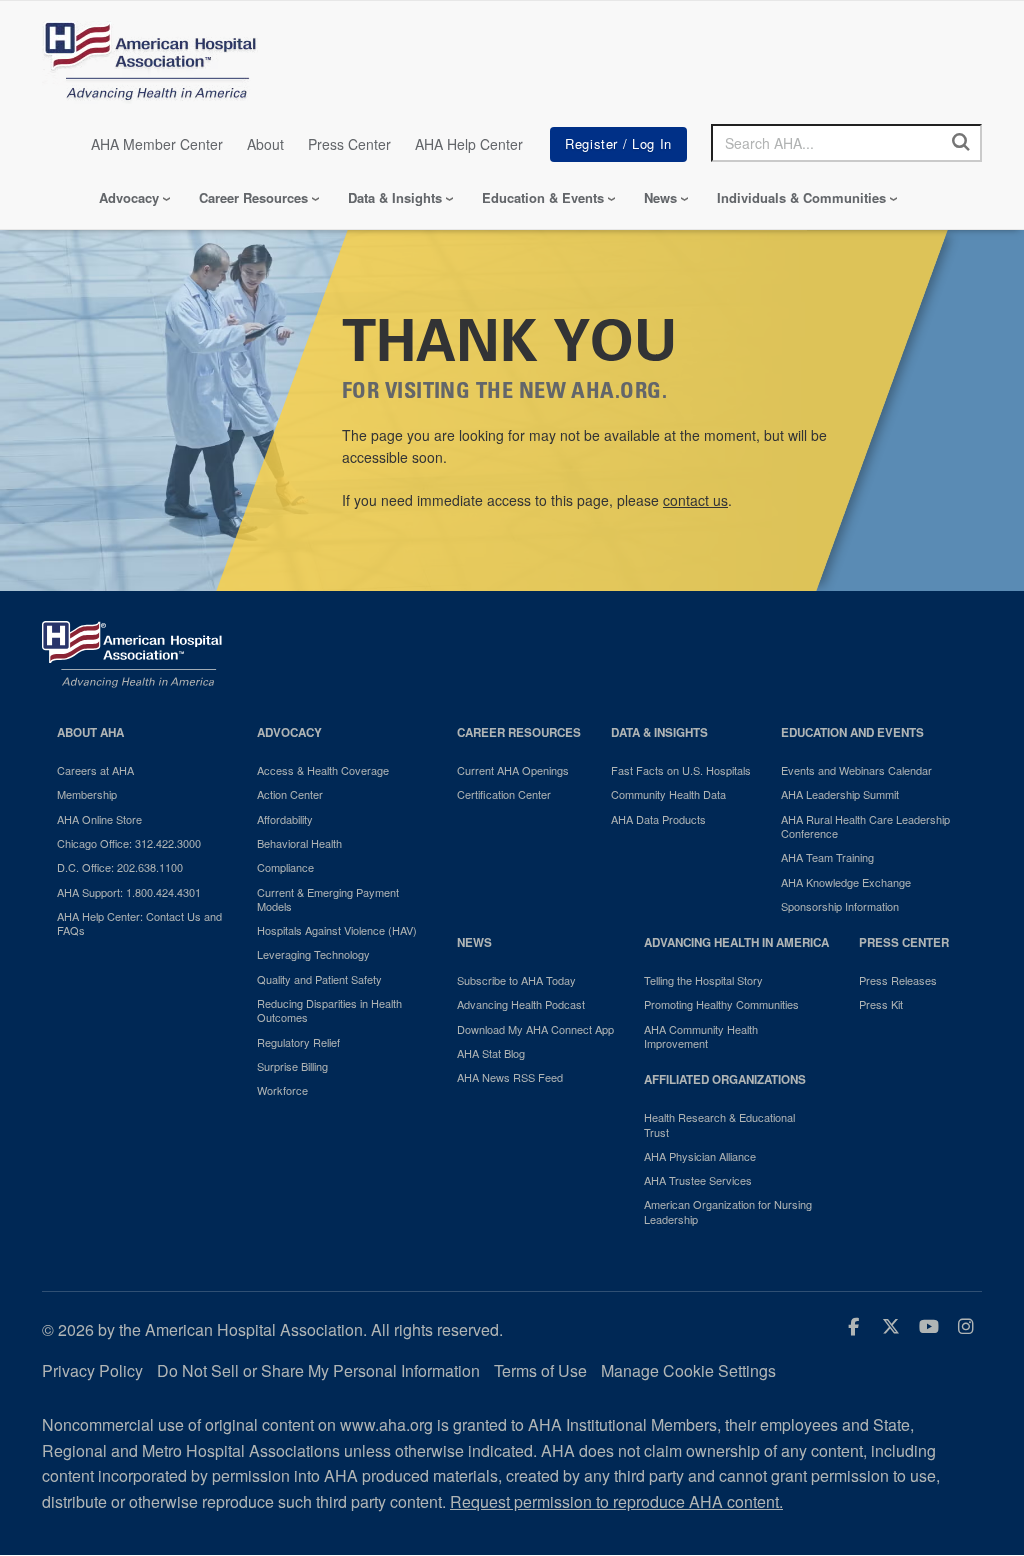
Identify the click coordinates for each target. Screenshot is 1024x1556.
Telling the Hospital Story (703, 980)
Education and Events (852, 732)
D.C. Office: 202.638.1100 (120, 867)
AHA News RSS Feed (510, 1077)
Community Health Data (668, 794)
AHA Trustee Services (698, 1180)
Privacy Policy (92, 1370)
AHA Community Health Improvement (701, 1036)
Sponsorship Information (840, 906)
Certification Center (504, 794)
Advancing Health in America (736, 942)
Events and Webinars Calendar (856, 770)
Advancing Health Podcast (521, 1004)
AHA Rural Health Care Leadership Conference (865, 826)
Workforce (282, 1090)
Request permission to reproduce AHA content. (616, 1501)
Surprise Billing (292, 1066)
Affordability (285, 819)
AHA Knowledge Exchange (846, 882)
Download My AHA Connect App (535, 1029)
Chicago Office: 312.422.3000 (129, 843)
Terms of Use (540, 1370)
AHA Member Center (157, 144)
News (660, 197)
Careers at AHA (95, 770)
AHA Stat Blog (491, 1053)
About (265, 144)
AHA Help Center (469, 144)
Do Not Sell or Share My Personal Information (318, 1370)
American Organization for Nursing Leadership (728, 1211)
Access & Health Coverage (323, 770)
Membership (87, 794)
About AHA (90, 732)
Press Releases (898, 980)
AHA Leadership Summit (840, 794)
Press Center (349, 144)
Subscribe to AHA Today (516, 980)
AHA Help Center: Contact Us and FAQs (139, 923)
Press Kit (881, 1004)
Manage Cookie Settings (688, 1370)
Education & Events (543, 197)
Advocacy (129, 197)
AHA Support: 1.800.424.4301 (129, 892)
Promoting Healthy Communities (721, 1004)
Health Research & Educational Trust (719, 1124)
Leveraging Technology (313, 954)
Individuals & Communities (801, 197)
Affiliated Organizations (725, 1079)
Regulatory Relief (298, 1042)
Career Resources (253, 197)
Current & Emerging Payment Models (328, 899)
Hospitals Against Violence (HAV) (337, 930)
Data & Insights (395, 197)
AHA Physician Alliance (700, 1156)
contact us (695, 500)
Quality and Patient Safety (319, 979)
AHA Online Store (99, 819)
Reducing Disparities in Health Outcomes (329, 1010)
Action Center (290, 794)
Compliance (285, 867)
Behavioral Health (299, 843)
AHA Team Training (827, 857)
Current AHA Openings (513, 770)
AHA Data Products (658, 819)
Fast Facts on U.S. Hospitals (681, 770)
